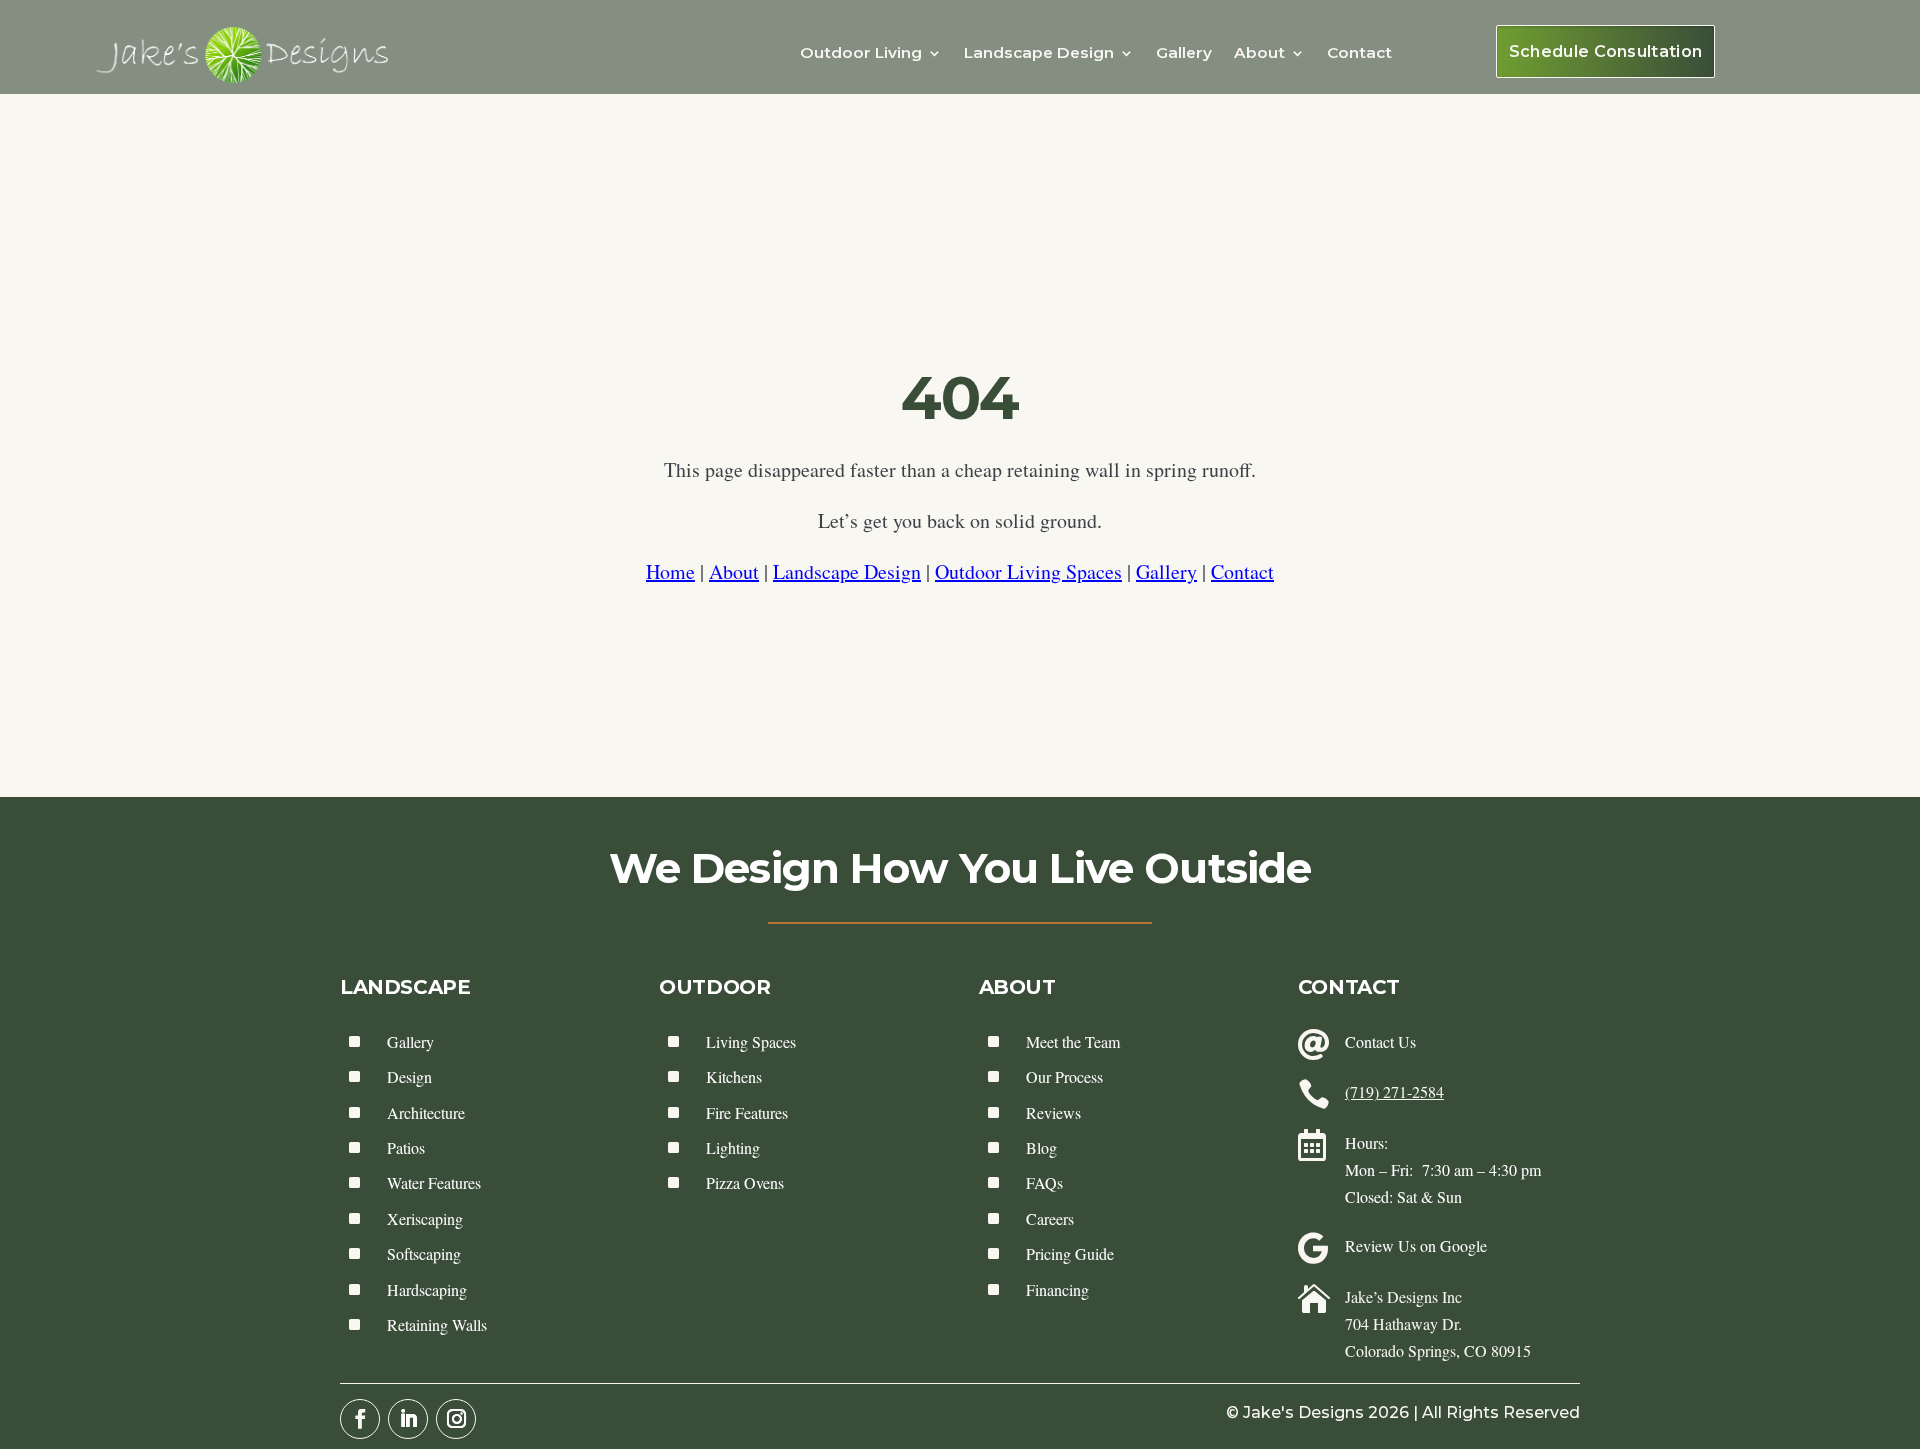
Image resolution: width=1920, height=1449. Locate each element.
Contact (1359, 52)
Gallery (1184, 52)
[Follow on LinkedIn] (408, 1419)
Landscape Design (847, 571)
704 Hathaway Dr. (1403, 1323)
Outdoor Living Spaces (1028, 571)
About (734, 571)
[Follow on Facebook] (360, 1419)
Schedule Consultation (1606, 51)
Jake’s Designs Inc (1403, 1296)
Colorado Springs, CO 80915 (1438, 1350)
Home (670, 571)
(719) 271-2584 (1394, 1091)
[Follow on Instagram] (456, 1419)
